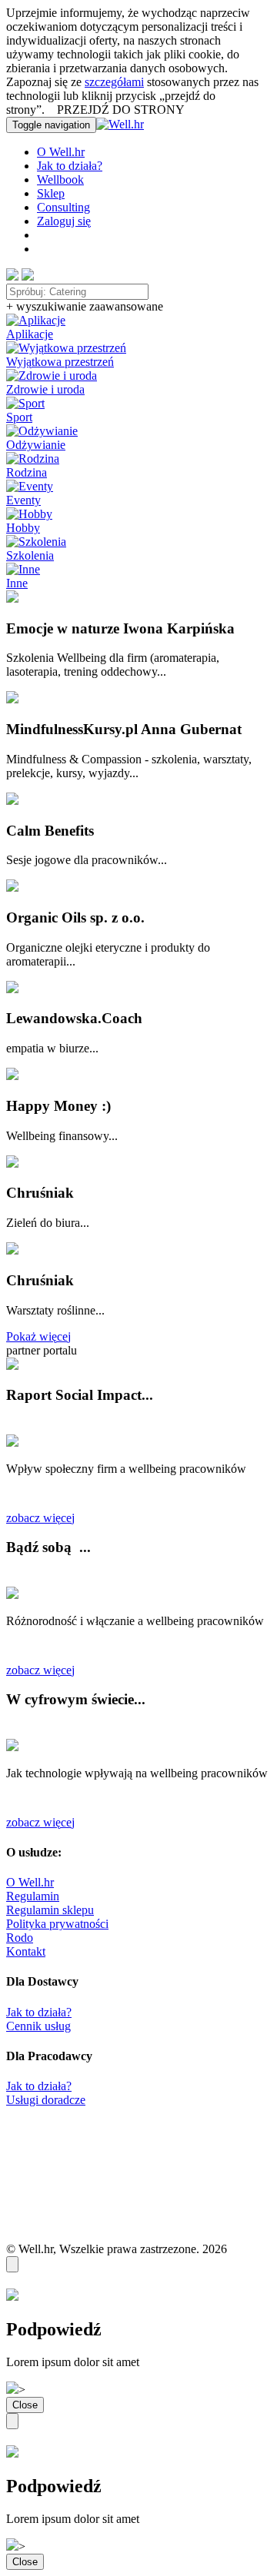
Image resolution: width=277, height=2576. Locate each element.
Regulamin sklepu (50, 1910)
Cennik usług (38, 2026)
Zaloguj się (64, 221)
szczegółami (114, 82)
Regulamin (33, 1896)
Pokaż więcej (38, 1336)
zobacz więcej (40, 1518)
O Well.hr (61, 152)
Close (25, 2405)
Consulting (63, 207)
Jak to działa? (70, 166)
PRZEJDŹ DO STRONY (121, 110)
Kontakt (26, 1951)
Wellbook (60, 179)
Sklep (51, 193)
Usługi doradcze (46, 2100)
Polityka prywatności (57, 1924)
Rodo (20, 1938)
